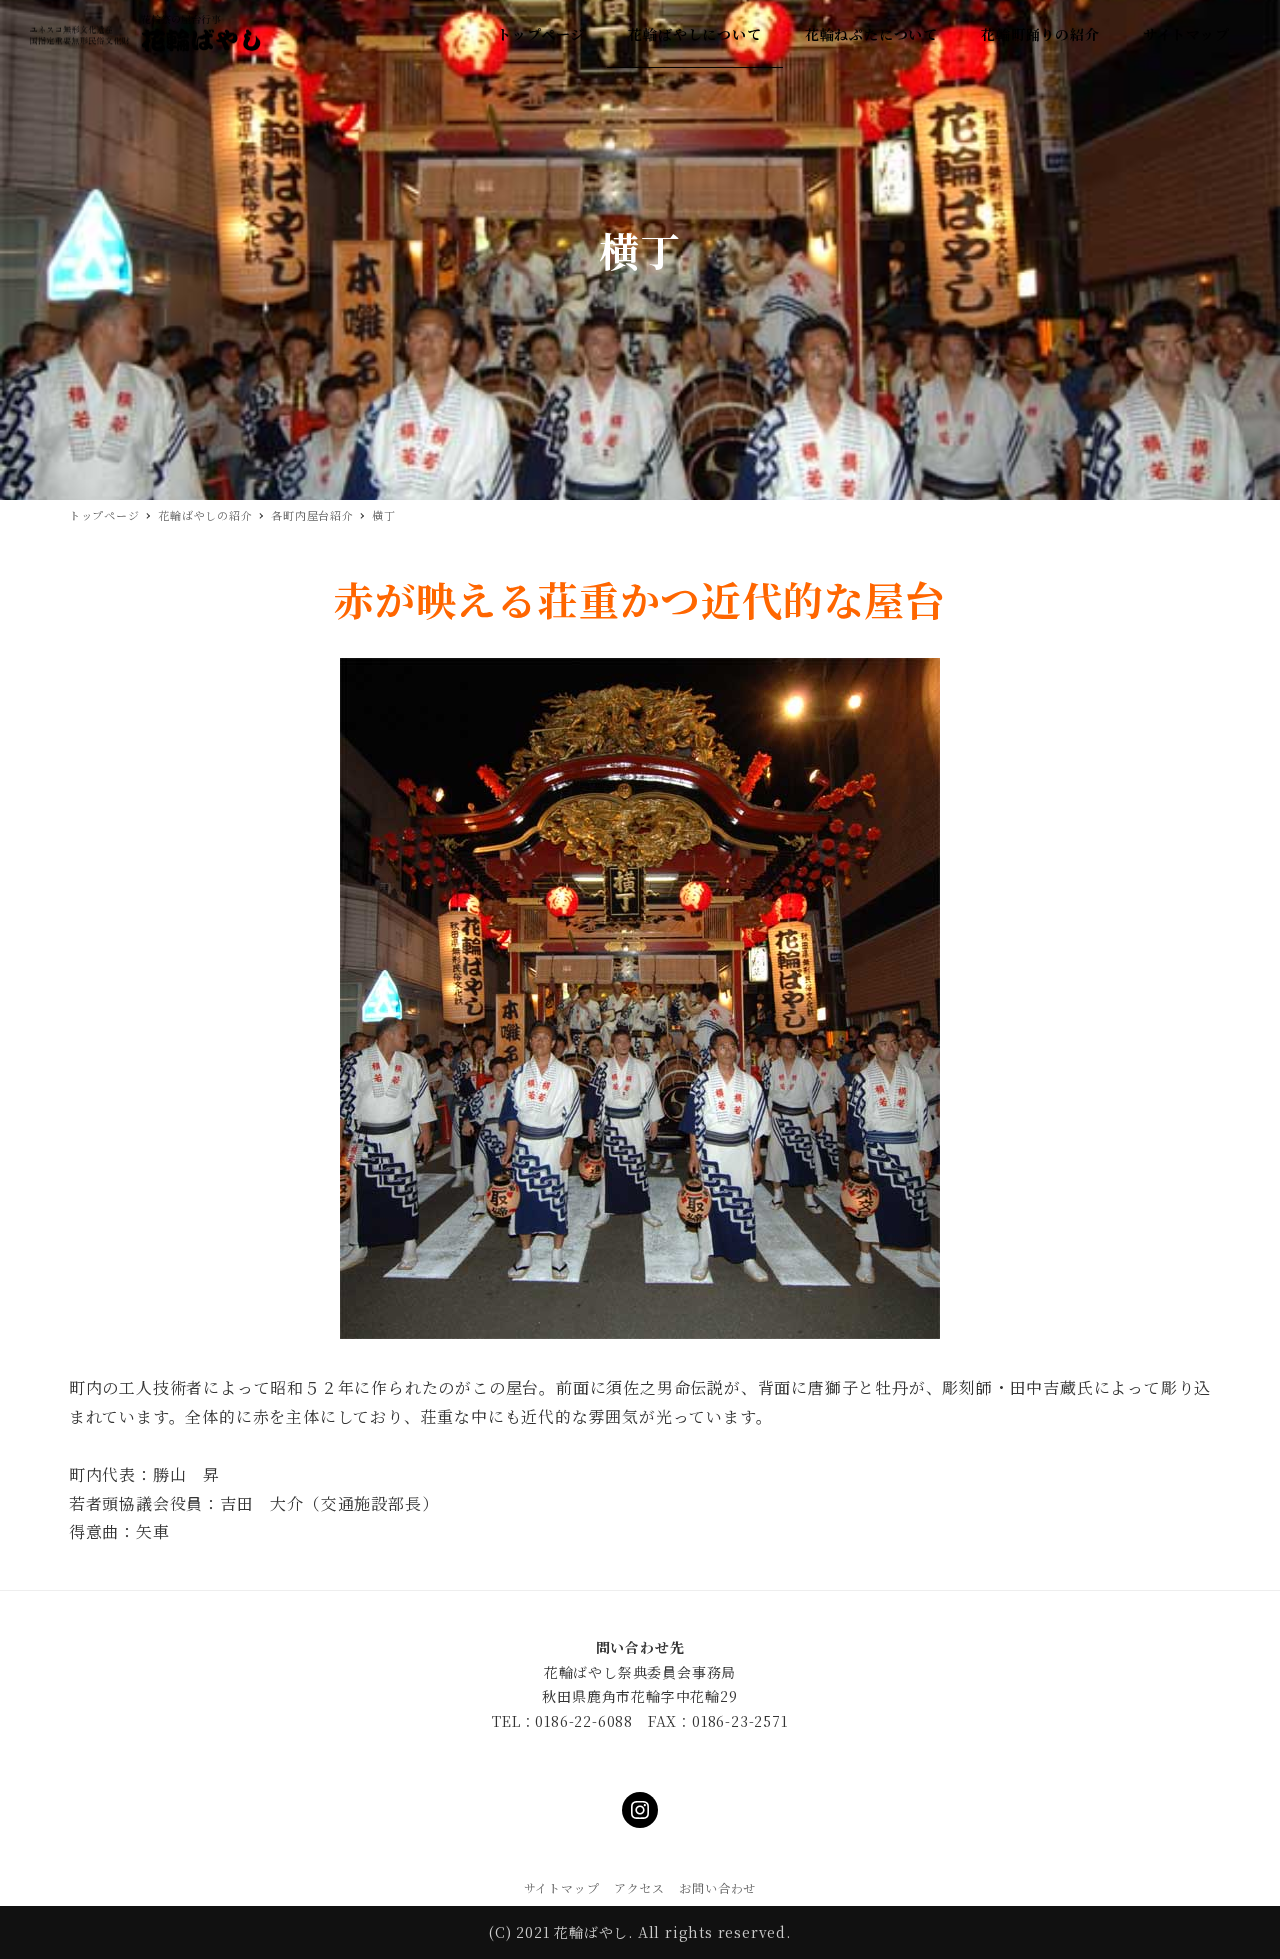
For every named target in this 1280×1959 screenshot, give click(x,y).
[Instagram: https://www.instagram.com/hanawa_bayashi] (640, 1810)
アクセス (639, 1887)
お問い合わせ (717, 1887)
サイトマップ (562, 1887)
